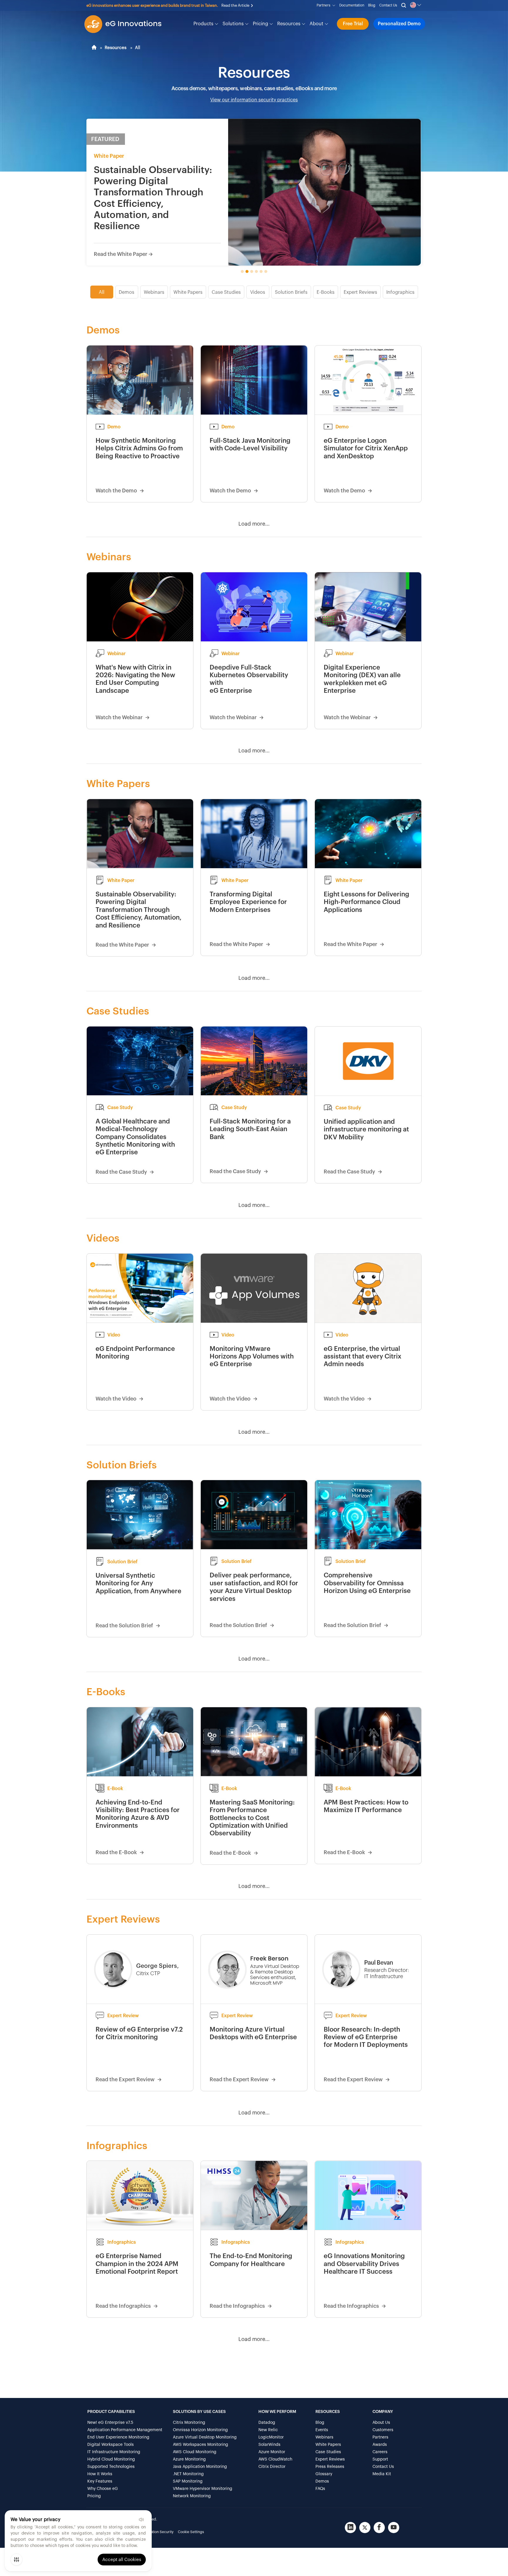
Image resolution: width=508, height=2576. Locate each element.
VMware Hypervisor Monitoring (203, 2489)
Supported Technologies (111, 2467)
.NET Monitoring (188, 2474)
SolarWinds (269, 2445)
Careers (380, 2452)
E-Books (326, 292)
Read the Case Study (120, 254)
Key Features (100, 2481)
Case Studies (226, 292)
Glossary (324, 2474)
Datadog (267, 2423)
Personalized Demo (399, 24)
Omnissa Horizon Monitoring (200, 2430)
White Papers (188, 292)
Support (380, 2459)
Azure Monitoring (189, 2459)
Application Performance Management (125, 2430)
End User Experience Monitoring (118, 2437)
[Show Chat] (484, 2568)
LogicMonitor (271, 2437)
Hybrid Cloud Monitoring (111, 2459)
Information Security (157, 2532)
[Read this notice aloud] (141, 2520)
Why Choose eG (103, 2489)
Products (204, 24)
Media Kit (382, 2474)
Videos (258, 292)
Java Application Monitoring (200, 2467)
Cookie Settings (191, 2532)
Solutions (234, 24)
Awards (380, 2445)
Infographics (400, 292)
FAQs (320, 2489)
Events (322, 2430)
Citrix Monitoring (189, 2423)
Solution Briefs (291, 292)
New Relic (268, 2430)
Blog (372, 5)
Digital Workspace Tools (111, 2445)
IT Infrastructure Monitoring (114, 2452)
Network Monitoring (192, 2496)
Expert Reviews (360, 292)
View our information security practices (254, 100)
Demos (127, 292)
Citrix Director (272, 2467)
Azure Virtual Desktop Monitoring (205, 2437)
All (102, 292)
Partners (324, 5)
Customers (383, 2430)
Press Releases (330, 2467)
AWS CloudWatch (275, 2459)
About (317, 24)
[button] (278, 4)
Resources (289, 24)
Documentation (352, 5)
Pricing (261, 24)
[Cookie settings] (16, 2560)
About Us (381, 2423)
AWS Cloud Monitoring (195, 2452)
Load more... (254, 524)
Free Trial (353, 24)
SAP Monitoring (188, 2481)
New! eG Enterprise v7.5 (110, 2423)
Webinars (154, 292)
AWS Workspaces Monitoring (200, 2445)
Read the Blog (261, 5)
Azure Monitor (272, 2452)
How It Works (100, 2474)
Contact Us (388, 5)
